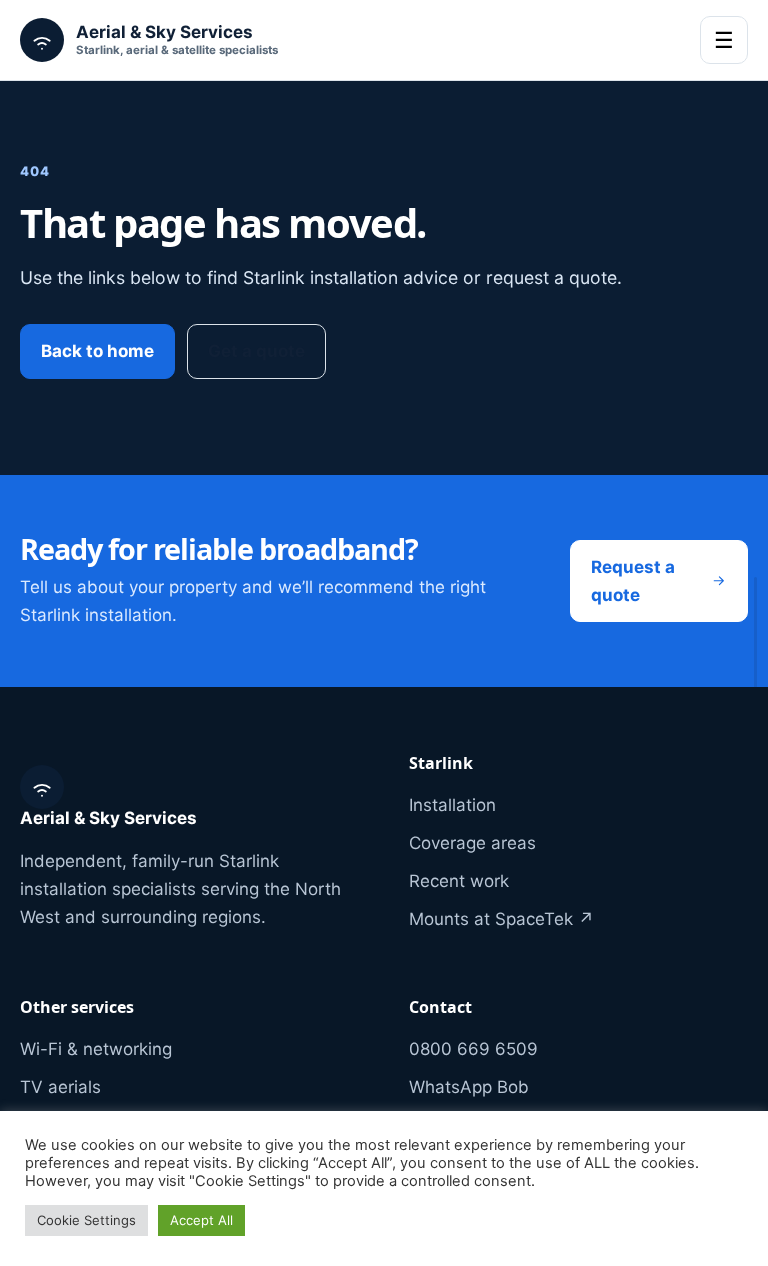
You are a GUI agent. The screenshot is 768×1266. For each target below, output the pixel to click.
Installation (452, 805)
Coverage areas (472, 843)
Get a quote (256, 351)
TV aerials (60, 1087)
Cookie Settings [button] (86, 1220)
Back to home (97, 351)
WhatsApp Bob (469, 1087)
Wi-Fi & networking (96, 1049)
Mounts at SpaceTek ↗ (501, 919)
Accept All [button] (201, 1220)
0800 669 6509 (473, 1049)
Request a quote (633, 581)
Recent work (459, 881)
